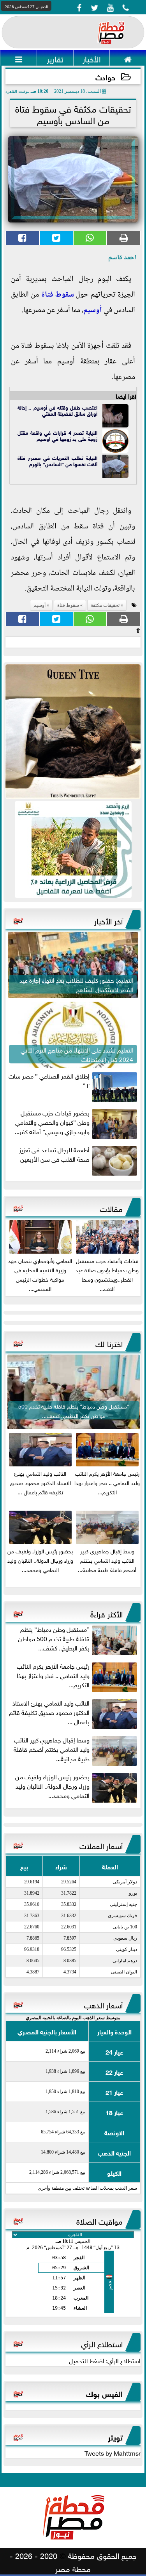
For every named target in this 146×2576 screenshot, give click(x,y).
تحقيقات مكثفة (105, 605)
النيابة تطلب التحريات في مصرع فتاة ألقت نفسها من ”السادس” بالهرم (57, 461)
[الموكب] (73, 732)
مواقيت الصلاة (99, 2220)
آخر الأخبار (108, 920)
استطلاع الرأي (102, 2343)
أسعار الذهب (103, 2004)
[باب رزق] (73, 849)
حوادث (105, 77)
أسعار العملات (101, 1845)
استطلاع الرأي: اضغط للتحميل (105, 2360)
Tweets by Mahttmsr (113, 2453)
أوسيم (93, 311)
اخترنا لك (109, 1343)
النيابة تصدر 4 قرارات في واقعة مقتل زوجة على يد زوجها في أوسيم (57, 435)
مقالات (111, 1208)
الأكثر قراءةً (106, 1613)
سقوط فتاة (57, 295)
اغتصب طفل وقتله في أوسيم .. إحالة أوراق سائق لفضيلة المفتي (57, 410)
